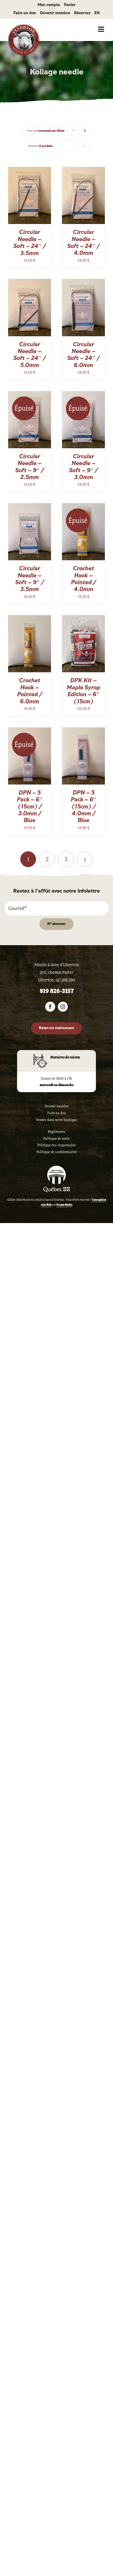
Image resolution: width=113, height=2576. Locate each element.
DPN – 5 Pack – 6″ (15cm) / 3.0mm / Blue (30, 807)
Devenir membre (56, 1106)
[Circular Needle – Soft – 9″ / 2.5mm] (30, 394)
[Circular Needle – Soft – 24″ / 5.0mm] (30, 282)
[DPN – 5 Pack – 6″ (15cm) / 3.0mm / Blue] (30, 731)
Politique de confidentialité (57, 1152)
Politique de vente (56, 1139)
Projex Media (64, 1205)
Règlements (56, 1132)
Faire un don (56, 1113)
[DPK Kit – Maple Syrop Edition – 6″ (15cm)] (83, 618)
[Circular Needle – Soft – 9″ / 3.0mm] (83, 394)
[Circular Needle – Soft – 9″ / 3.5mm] (30, 506)
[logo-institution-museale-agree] (56, 1168)
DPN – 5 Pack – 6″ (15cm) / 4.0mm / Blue (84, 807)
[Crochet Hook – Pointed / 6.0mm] (30, 618)
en (97, 13)
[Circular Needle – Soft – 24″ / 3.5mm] (30, 170)
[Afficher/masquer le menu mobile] (102, 29)
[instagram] (63, 1007)
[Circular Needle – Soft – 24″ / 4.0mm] (83, 170)
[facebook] (50, 1007)
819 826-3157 (57, 991)
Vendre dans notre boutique (56, 1120)
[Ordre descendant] (85, 131)
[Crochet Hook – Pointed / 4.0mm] (83, 506)
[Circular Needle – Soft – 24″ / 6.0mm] (83, 282)
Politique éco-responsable (56, 1145)
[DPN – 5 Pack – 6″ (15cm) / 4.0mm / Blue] (83, 731)
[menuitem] (97, 13)
